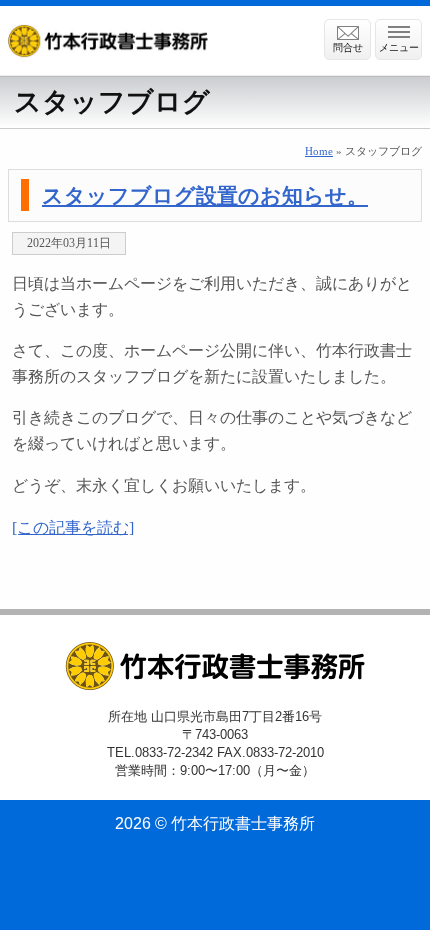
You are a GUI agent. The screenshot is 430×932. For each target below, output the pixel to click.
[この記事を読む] (73, 527)
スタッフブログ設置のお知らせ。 (205, 195)
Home (319, 151)
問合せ (348, 47)
